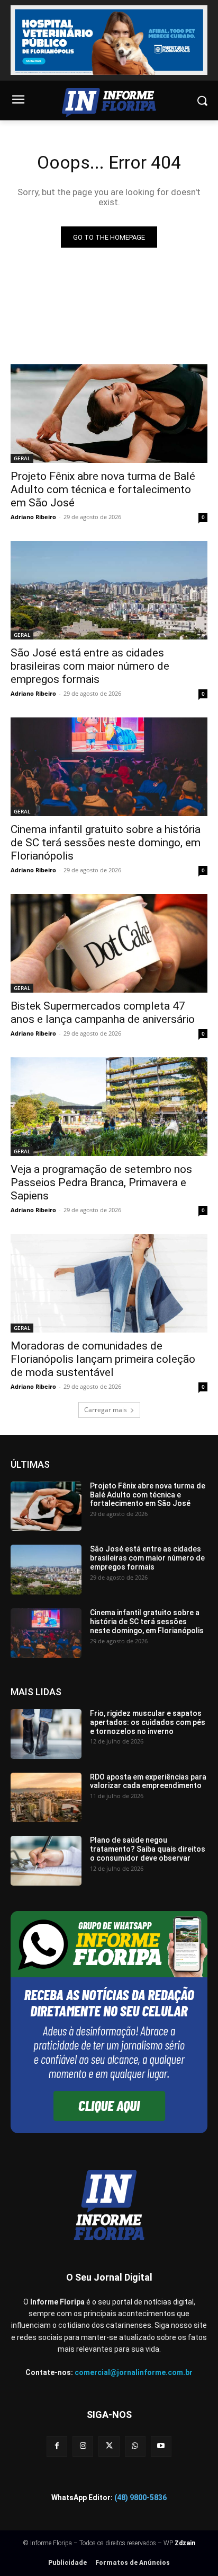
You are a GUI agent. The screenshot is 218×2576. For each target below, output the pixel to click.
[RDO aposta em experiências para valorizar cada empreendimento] (46, 1798)
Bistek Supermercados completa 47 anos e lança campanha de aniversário (103, 1013)
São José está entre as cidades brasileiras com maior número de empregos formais (90, 666)
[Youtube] (161, 2446)
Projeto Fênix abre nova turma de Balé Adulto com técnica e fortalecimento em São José (103, 489)
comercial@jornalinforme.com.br (134, 2372)
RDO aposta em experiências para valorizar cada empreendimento (148, 1781)
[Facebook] (57, 2446)
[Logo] (109, 103)
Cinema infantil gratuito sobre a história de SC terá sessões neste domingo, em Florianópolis (106, 843)
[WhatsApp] (135, 2446)
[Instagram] (83, 2446)
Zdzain (185, 2543)
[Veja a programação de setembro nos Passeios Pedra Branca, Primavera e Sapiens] (109, 1107)
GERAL (22, 458)
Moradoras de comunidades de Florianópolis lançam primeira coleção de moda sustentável (103, 1359)
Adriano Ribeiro (33, 517)
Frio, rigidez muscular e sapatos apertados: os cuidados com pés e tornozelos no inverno (148, 1722)
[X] (109, 2446)
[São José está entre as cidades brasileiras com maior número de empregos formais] (109, 590)
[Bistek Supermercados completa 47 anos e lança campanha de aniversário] (109, 943)
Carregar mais (106, 1410)
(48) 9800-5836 (140, 2498)
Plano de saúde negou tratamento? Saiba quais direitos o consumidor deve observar (148, 1849)
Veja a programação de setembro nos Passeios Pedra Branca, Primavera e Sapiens (101, 1182)
